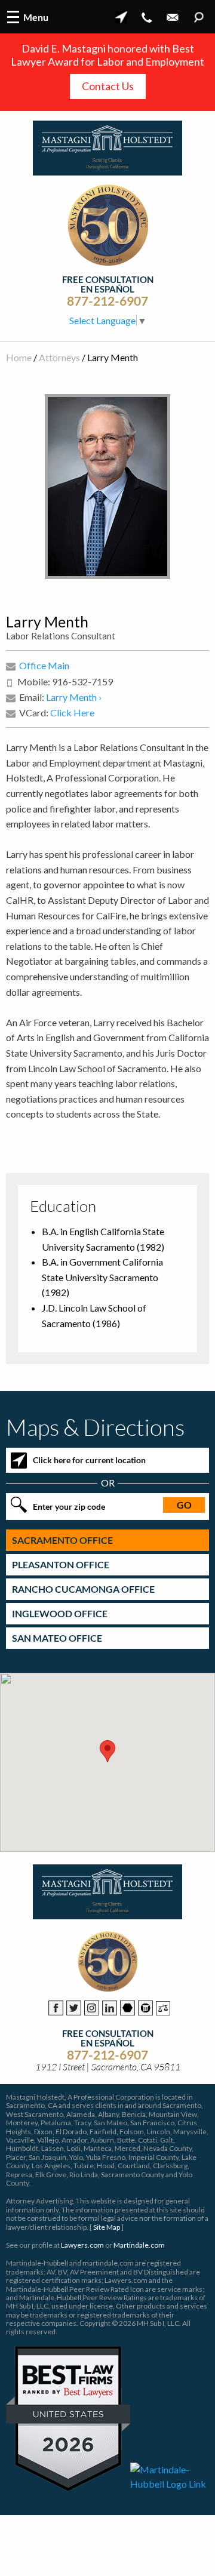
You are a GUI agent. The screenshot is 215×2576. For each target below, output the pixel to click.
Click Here (72, 713)
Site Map (107, 2227)
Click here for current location (89, 1460)
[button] (107, 1751)
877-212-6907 (107, 301)
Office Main (44, 665)
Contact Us (108, 86)
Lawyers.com (82, 2245)
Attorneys (59, 357)
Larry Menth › (74, 697)
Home (19, 357)
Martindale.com (139, 2245)
